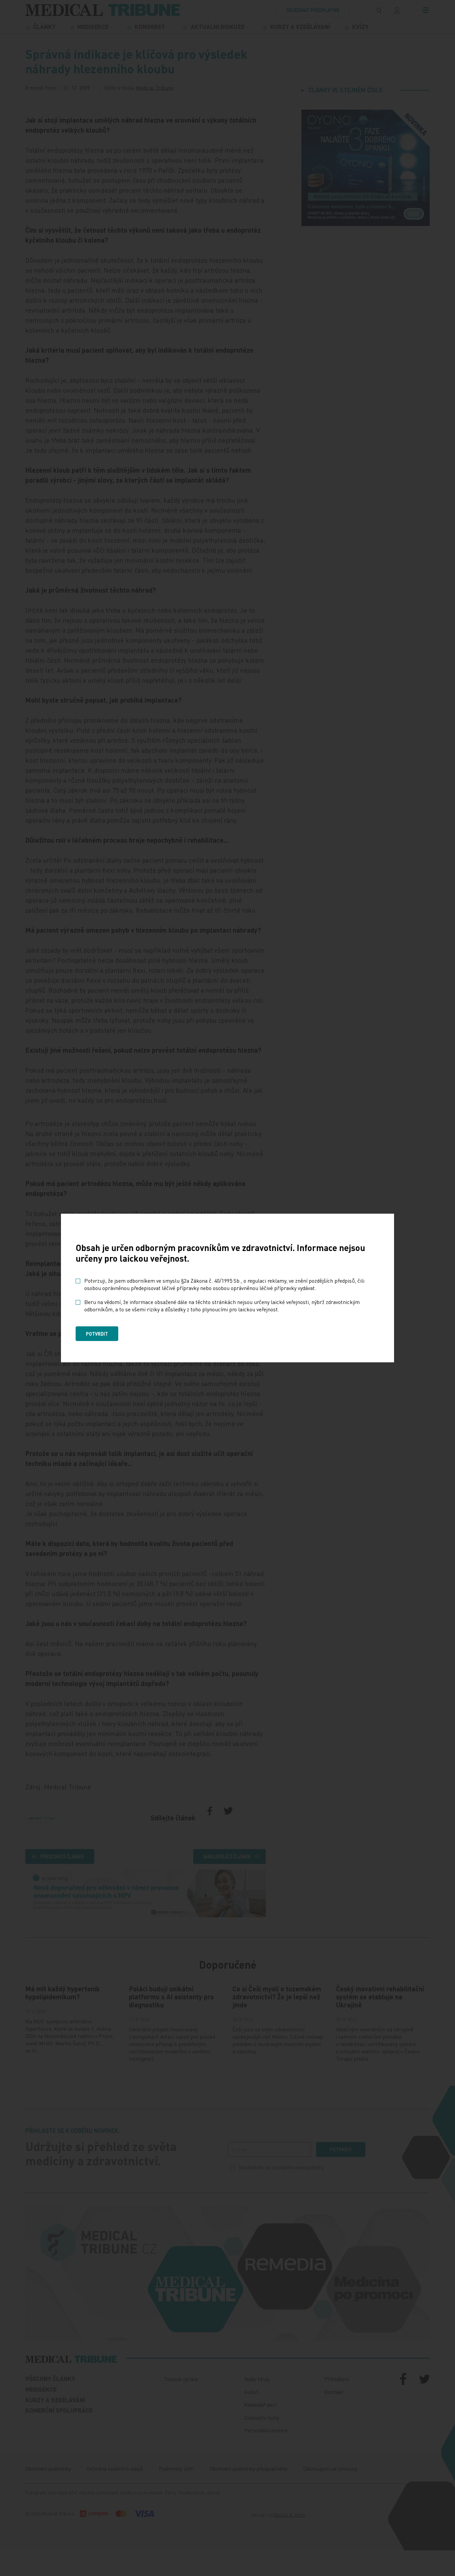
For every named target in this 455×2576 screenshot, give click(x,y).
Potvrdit (97, 1334)
